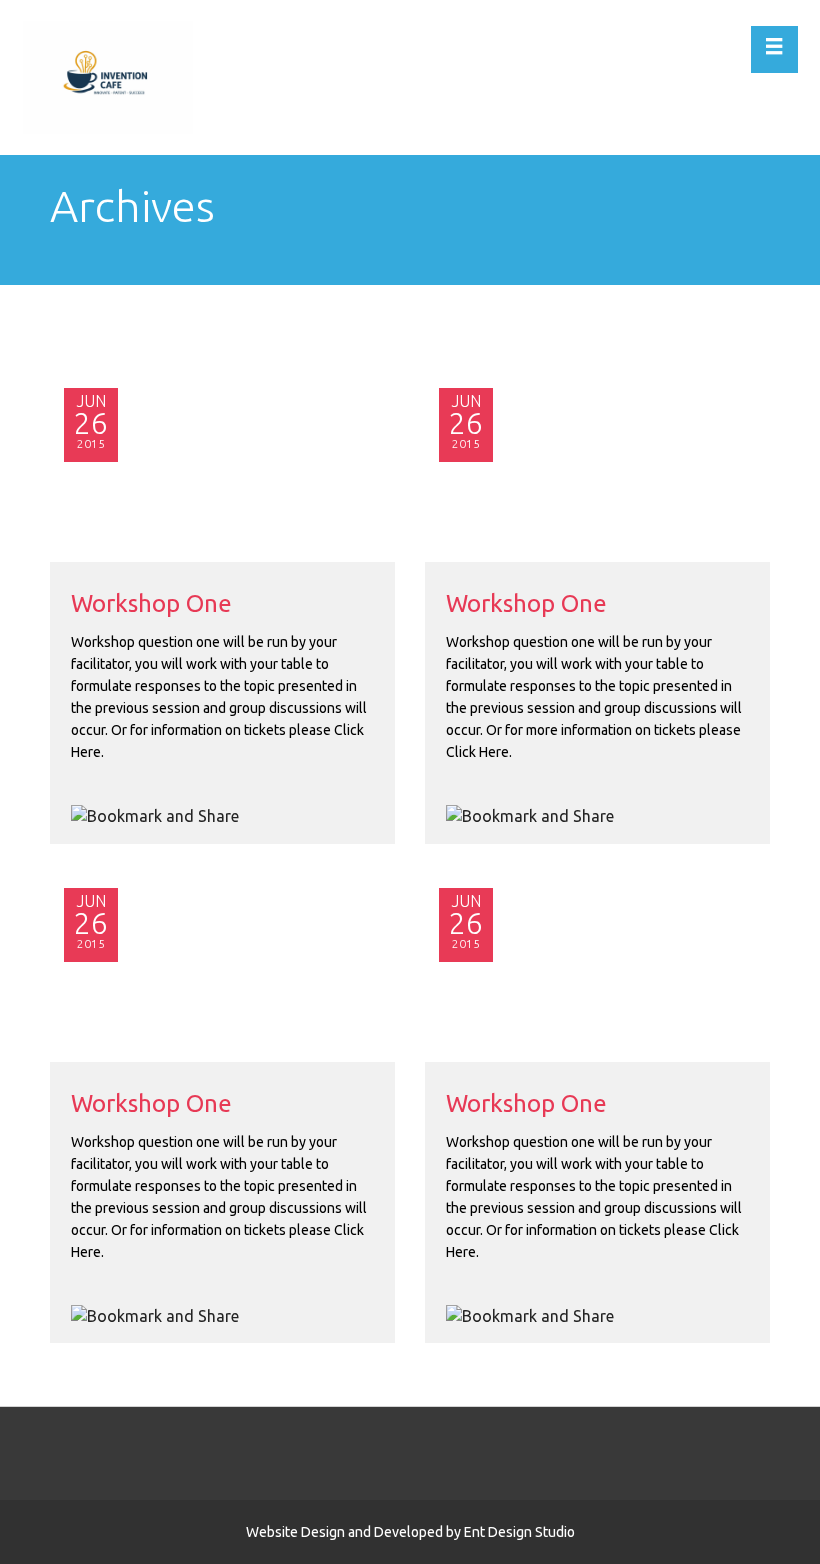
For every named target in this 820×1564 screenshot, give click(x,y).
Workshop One (151, 603)
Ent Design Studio (519, 1532)
